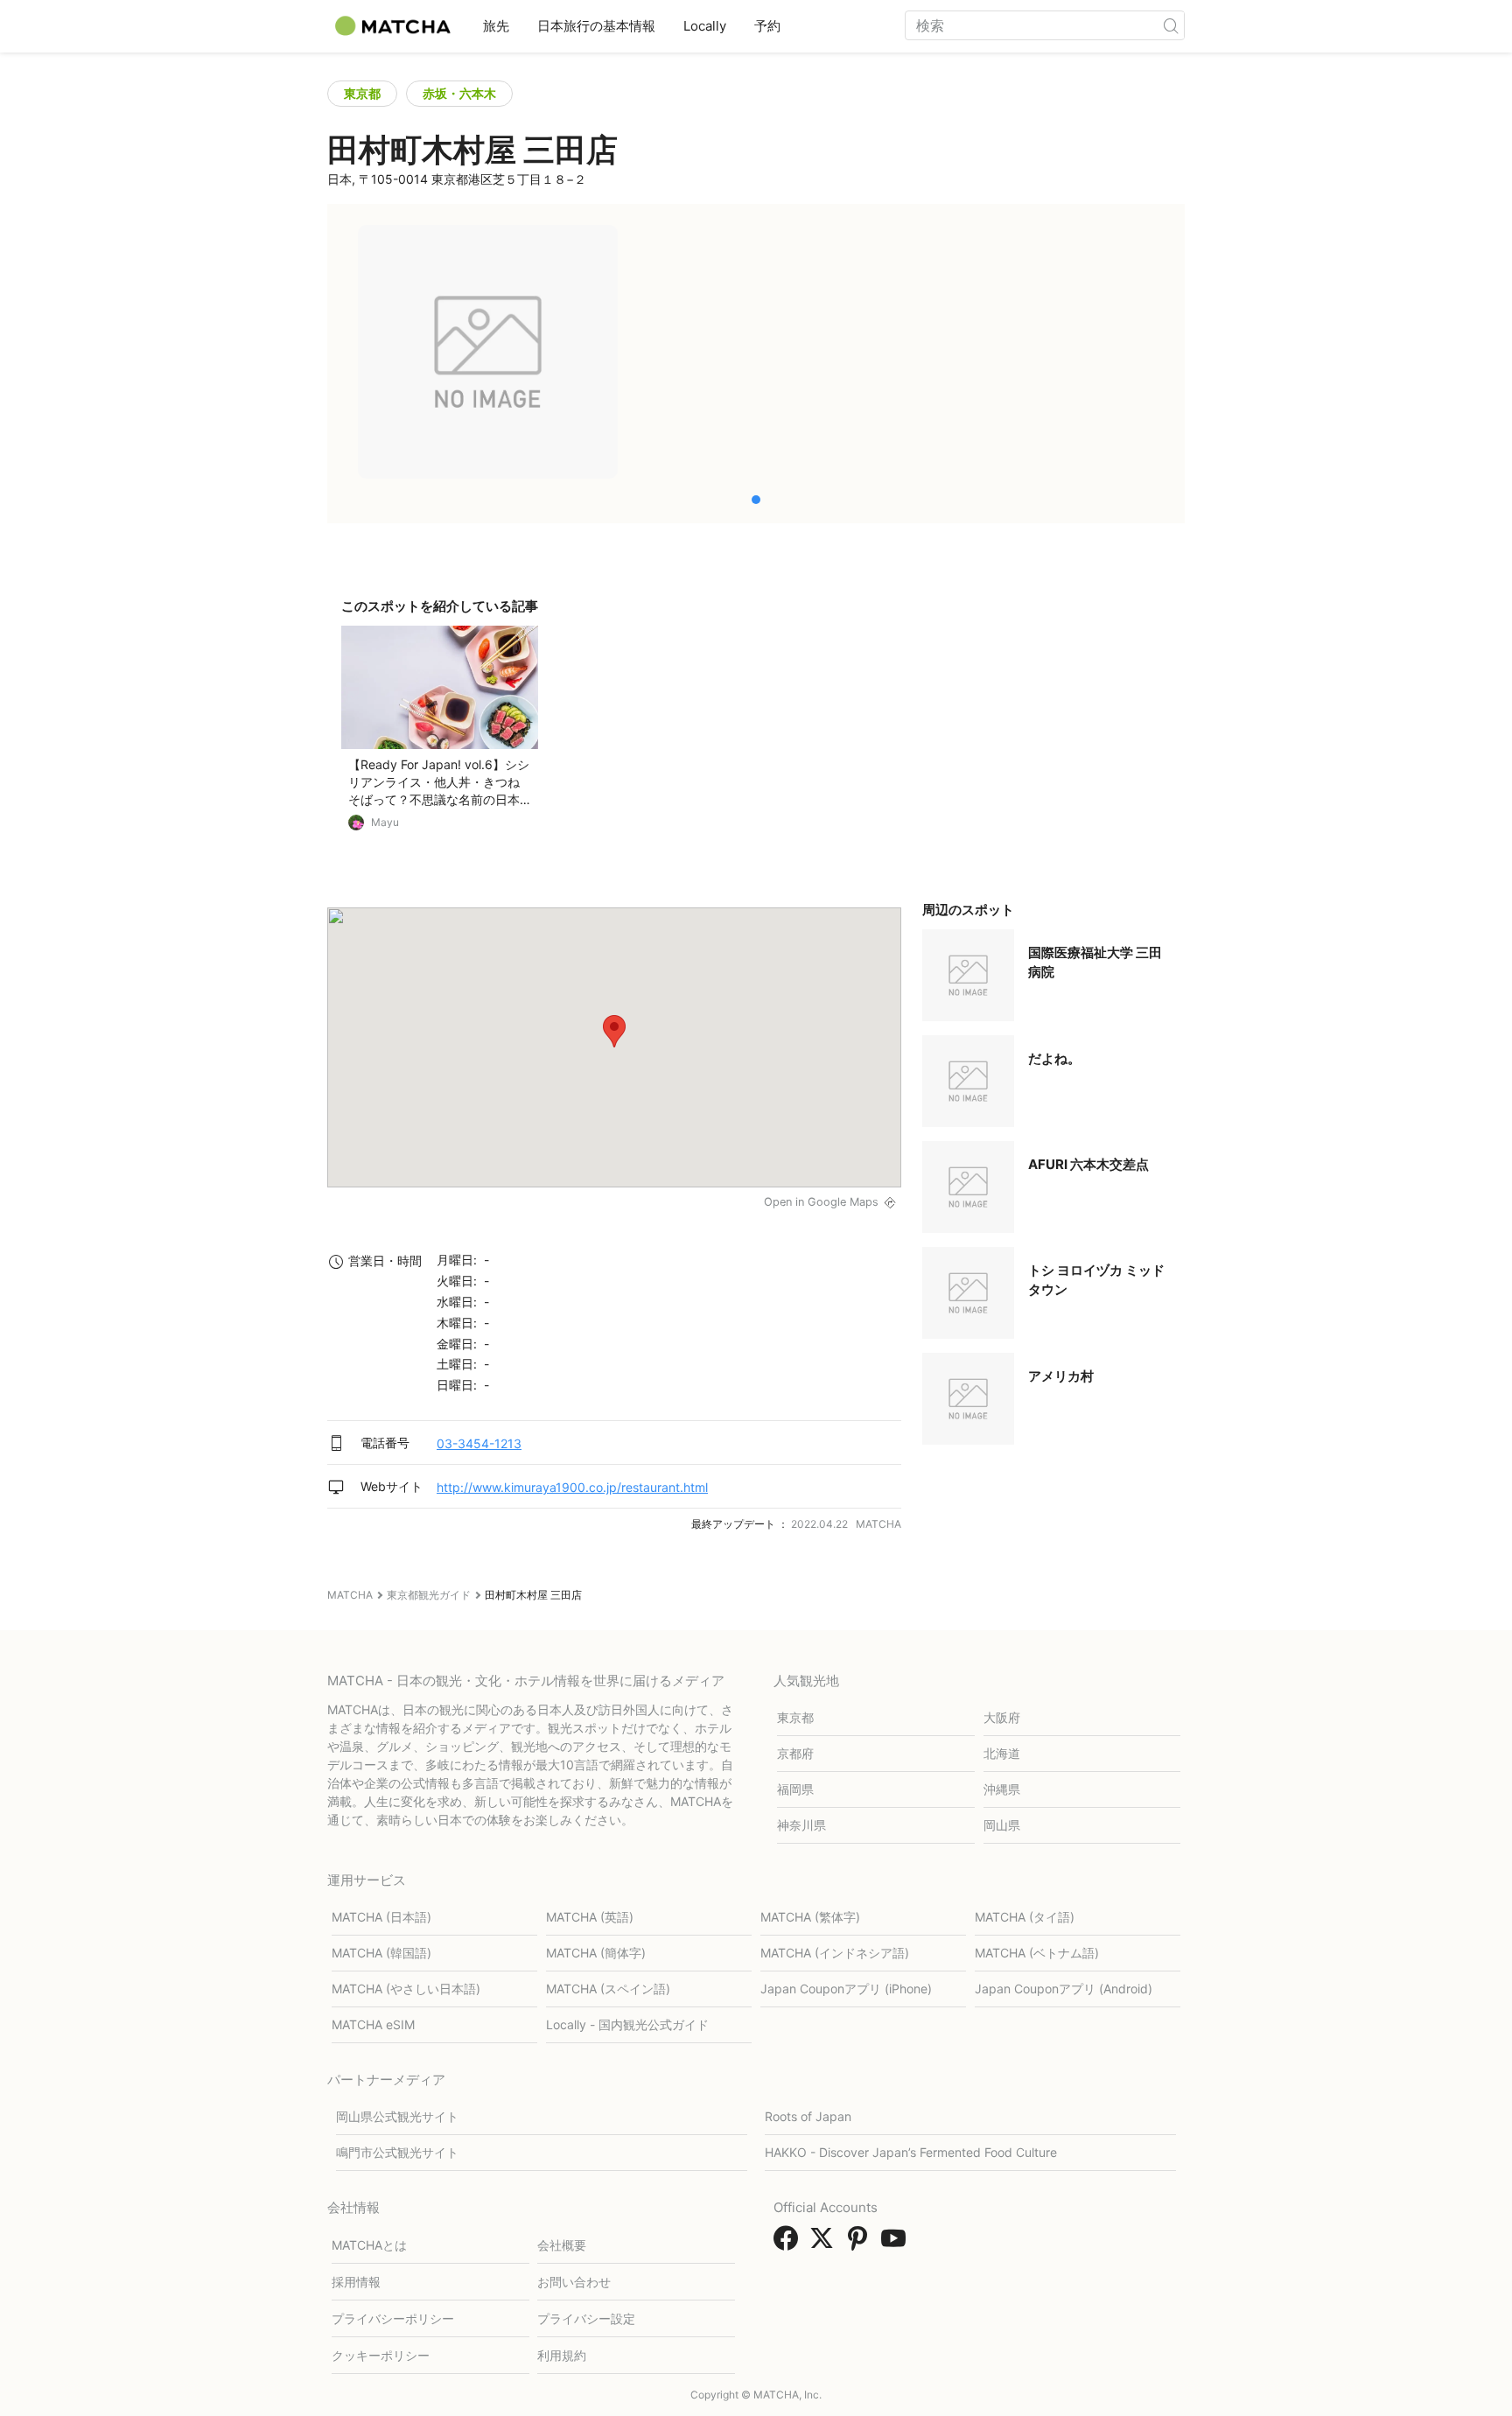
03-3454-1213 (479, 1443)
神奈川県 (801, 1825)
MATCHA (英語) (590, 1917)
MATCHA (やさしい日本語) (406, 1989)
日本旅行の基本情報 (596, 26)
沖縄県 (1002, 1789)
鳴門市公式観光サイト (397, 2152)
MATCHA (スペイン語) (608, 1989)
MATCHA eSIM (373, 2024)
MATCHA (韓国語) (381, 1953)
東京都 (362, 93)
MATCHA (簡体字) (596, 1953)
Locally (705, 26)
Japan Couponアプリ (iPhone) (846, 1989)
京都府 (795, 1753)
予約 (767, 26)
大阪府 (1002, 1717)
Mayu (385, 823)
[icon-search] (1171, 25)
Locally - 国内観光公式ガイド (627, 2024)
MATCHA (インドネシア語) (835, 1953)
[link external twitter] (825, 2244)
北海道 (1002, 1753)
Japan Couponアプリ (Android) (1064, 1989)
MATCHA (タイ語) (1025, 1917)
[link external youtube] (897, 2244)
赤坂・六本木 (459, 93)
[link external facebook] (789, 2244)
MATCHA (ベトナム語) (1037, 1953)
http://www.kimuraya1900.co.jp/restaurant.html (572, 1487)
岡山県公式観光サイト (397, 2116)
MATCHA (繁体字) (810, 1917)
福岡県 (795, 1789)
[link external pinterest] (861, 2244)
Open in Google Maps (821, 1202)
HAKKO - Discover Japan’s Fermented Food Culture (911, 2152)
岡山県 (1002, 1825)
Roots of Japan (808, 2116)
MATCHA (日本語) (381, 1917)
